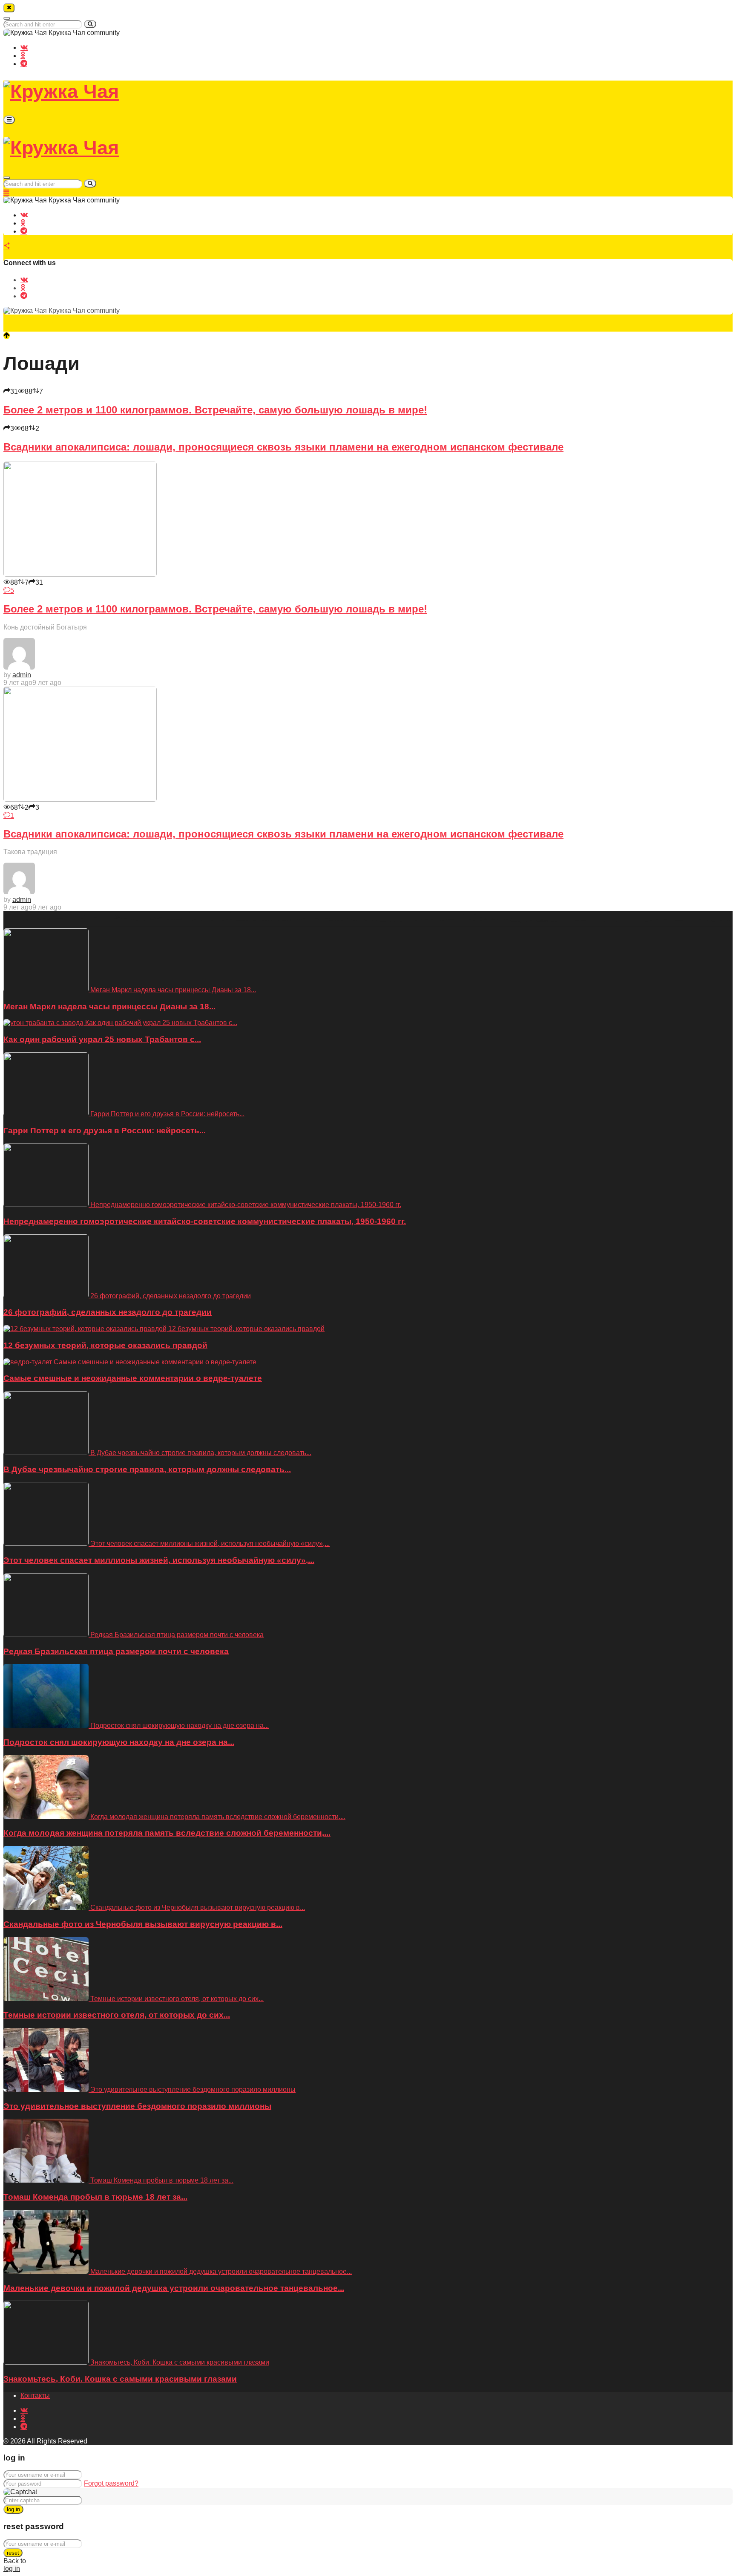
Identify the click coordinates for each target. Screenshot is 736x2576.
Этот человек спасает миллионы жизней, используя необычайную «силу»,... (159, 1560)
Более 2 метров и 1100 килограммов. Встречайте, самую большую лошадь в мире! (215, 410)
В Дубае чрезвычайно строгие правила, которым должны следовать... (147, 1469)
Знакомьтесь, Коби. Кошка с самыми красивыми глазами (120, 2379)
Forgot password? (111, 2483)
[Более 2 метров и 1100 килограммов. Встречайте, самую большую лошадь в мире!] (80, 574)
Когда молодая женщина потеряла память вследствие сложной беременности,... (167, 1833)
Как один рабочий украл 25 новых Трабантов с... (102, 1039)
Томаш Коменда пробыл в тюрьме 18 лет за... (95, 2197)
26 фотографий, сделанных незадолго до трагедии (108, 1312)
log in (13, 2509)
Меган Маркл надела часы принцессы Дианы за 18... (109, 1006)
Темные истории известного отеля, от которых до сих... (117, 2015)
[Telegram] (24, 63)
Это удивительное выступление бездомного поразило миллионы (137, 2106)
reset (13, 2553)
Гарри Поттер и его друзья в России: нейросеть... (105, 1131)
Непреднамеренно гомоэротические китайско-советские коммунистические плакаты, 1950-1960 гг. (205, 1221)
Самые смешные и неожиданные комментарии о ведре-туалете (133, 1378)
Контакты (35, 2396)
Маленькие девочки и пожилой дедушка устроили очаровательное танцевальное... (174, 2288)
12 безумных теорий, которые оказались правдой (105, 1345)
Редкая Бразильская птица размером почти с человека (116, 1651)
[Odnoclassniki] (23, 55)
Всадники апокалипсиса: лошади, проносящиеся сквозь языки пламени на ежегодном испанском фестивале (283, 447)
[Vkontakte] (24, 47)
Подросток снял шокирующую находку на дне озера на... (119, 1742)
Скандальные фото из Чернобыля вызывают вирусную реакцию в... (143, 1924)
